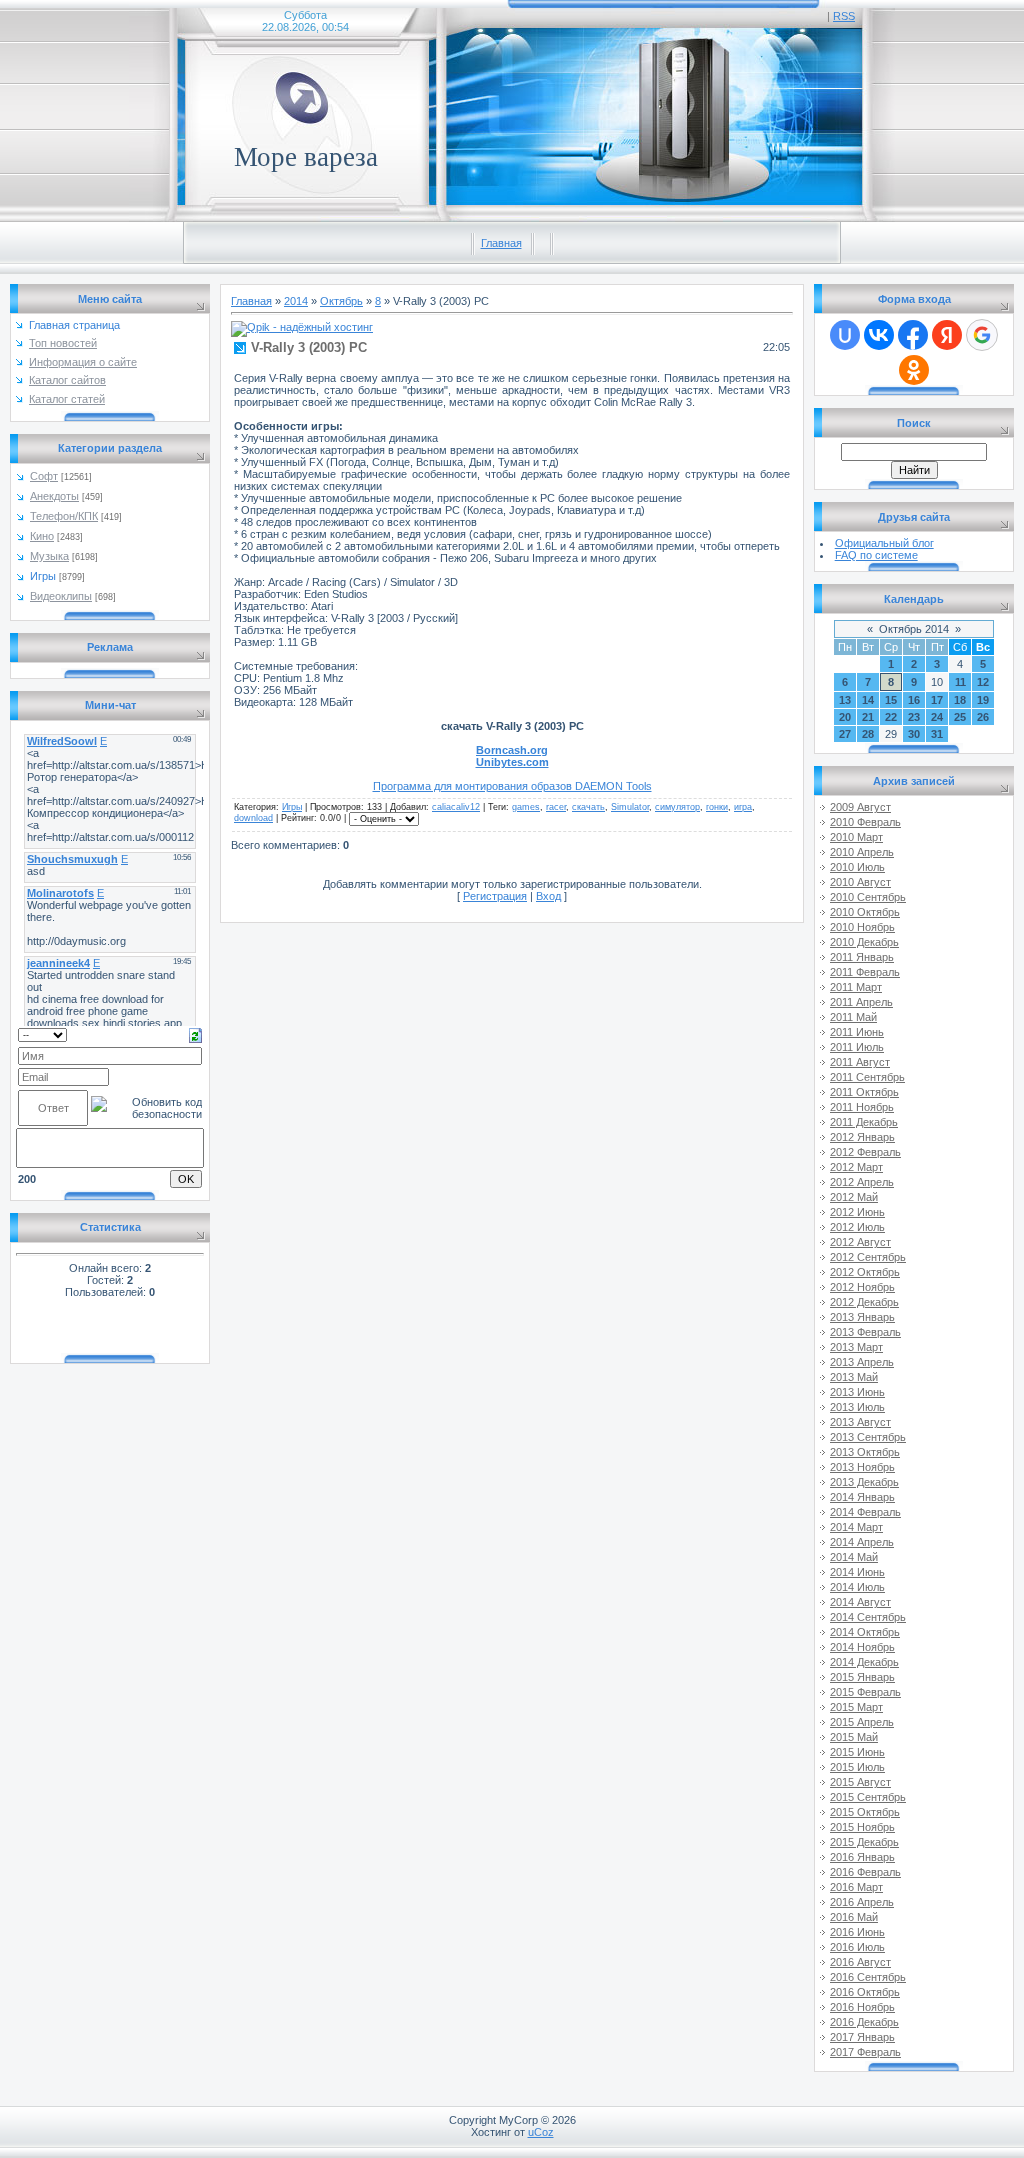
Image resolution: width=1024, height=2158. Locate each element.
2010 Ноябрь (862, 927)
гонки (717, 807)
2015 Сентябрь (868, 1797)
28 (868, 734)
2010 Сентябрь (868, 897)
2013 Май (854, 1377)
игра (743, 807)
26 (983, 717)
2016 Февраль (865, 1872)
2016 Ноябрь (862, 2007)
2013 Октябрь (865, 1452)
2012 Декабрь (864, 1302)
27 (845, 734)
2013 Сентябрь (868, 1437)
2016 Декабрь (864, 2022)
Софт (44, 476)
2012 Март (856, 1167)
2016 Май (854, 1917)
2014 (296, 301)
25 (960, 717)
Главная (501, 243)
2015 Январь (862, 1677)
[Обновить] (195, 1034)
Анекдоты (54, 496)
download (253, 818)
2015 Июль (857, 1767)
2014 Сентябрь (868, 1617)
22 (891, 717)
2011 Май (853, 1017)
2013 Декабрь (864, 1482)
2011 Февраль (865, 972)
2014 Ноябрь (862, 1647)
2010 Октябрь (865, 912)
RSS (844, 16)
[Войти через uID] (845, 335)
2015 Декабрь (864, 1842)
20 (845, 717)
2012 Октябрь (865, 1272)
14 (868, 700)
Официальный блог (884, 543)
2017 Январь (862, 2037)
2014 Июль (857, 1587)
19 (983, 700)
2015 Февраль (865, 1692)
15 (891, 700)
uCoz (541, 2132)
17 (937, 700)
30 (914, 734)
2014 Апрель (862, 1542)
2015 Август (860, 1782)
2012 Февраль (865, 1152)
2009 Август (860, 807)
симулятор (677, 807)
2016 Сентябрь (868, 1977)
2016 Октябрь (865, 1992)
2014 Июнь (857, 1572)
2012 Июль (857, 1227)
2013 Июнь (857, 1392)
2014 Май (854, 1557)
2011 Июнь (857, 1032)
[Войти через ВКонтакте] (879, 335)
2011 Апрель (861, 1002)
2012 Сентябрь (868, 1257)
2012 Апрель (862, 1182)
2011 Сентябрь (867, 1077)
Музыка (49, 556)
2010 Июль (857, 867)
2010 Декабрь (864, 942)
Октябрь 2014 (914, 629)
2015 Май (854, 1737)
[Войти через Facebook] (913, 335)
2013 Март (856, 1347)
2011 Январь (862, 957)
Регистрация (495, 896)
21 (868, 717)
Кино (42, 536)
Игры (43, 576)
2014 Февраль (865, 1512)
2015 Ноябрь (862, 1827)
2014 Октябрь (865, 1632)
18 (960, 700)
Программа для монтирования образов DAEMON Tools (512, 786)
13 (845, 700)
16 (914, 700)
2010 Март (856, 837)
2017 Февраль (865, 2052)
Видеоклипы (61, 596)
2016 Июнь (857, 1932)
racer (556, 807)
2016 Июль (857, 1947)
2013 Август (860, 1422)
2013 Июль (857, 1407)
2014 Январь (862, 1497)
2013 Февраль (865, 1332)
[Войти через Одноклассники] (914, 370)
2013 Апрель (862, 1362)
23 (914, 717)
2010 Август (860, 882)
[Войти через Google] (982, 335)
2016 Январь (862, 1857)
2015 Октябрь (865, 1812)
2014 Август (860, 1602)
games (526, 807)
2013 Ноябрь (862, 1467)
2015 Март (856, 1707)
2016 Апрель (862, 1902)
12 (983, 682)
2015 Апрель (862, 1722)
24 (937, 717)
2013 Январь (862, 1317)
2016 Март (856, 1887)
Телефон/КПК (64, 516)
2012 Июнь (857, 1212)
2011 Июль (857, 1047)
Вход (548, 896)
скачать (588, 807)
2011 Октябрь (864, 1092)
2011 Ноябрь (862, 1107)
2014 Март (856, 1527)
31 (937, 734)
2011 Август (860, 1062)
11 (960, 682)
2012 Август (860, 1242)
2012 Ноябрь (862, 1287)
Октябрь (341, 301)
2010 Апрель (862, 852)
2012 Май (854, 1197)
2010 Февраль (865, 822)
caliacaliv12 (456, 807)
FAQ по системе (876, 555)
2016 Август (860, 1962)
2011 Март (856, 987)
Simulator (630, 807)
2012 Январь (862, 1137)
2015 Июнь (857, 1752)
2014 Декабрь (864, 1662)
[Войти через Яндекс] (947, 335)
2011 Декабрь (864, 1122)
